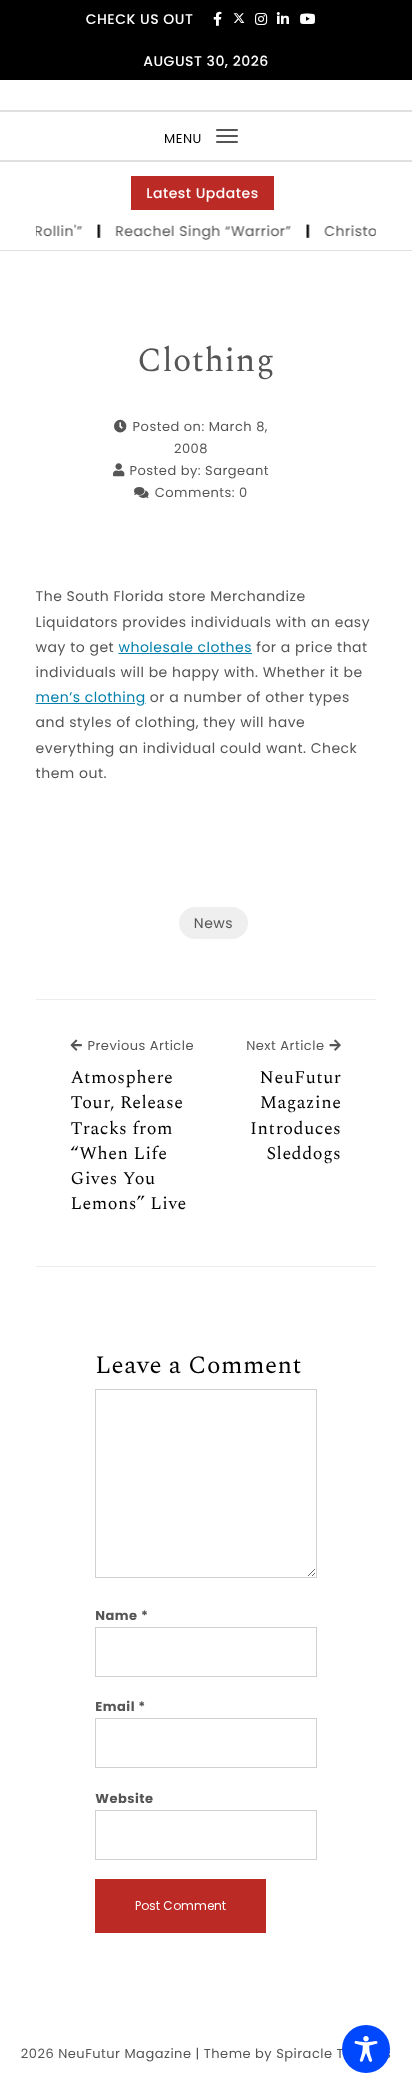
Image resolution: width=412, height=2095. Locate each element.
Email (120, 1706)
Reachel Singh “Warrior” (202, 231)
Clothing (206, 362)
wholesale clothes (185, 647)
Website (124, 1798)
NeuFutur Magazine (124, 2053)
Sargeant (237, 470)
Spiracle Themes (333, 2053)
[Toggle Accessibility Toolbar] (366, 2049)
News (213, 923)
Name (121, 1615)
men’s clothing (91, 697)
